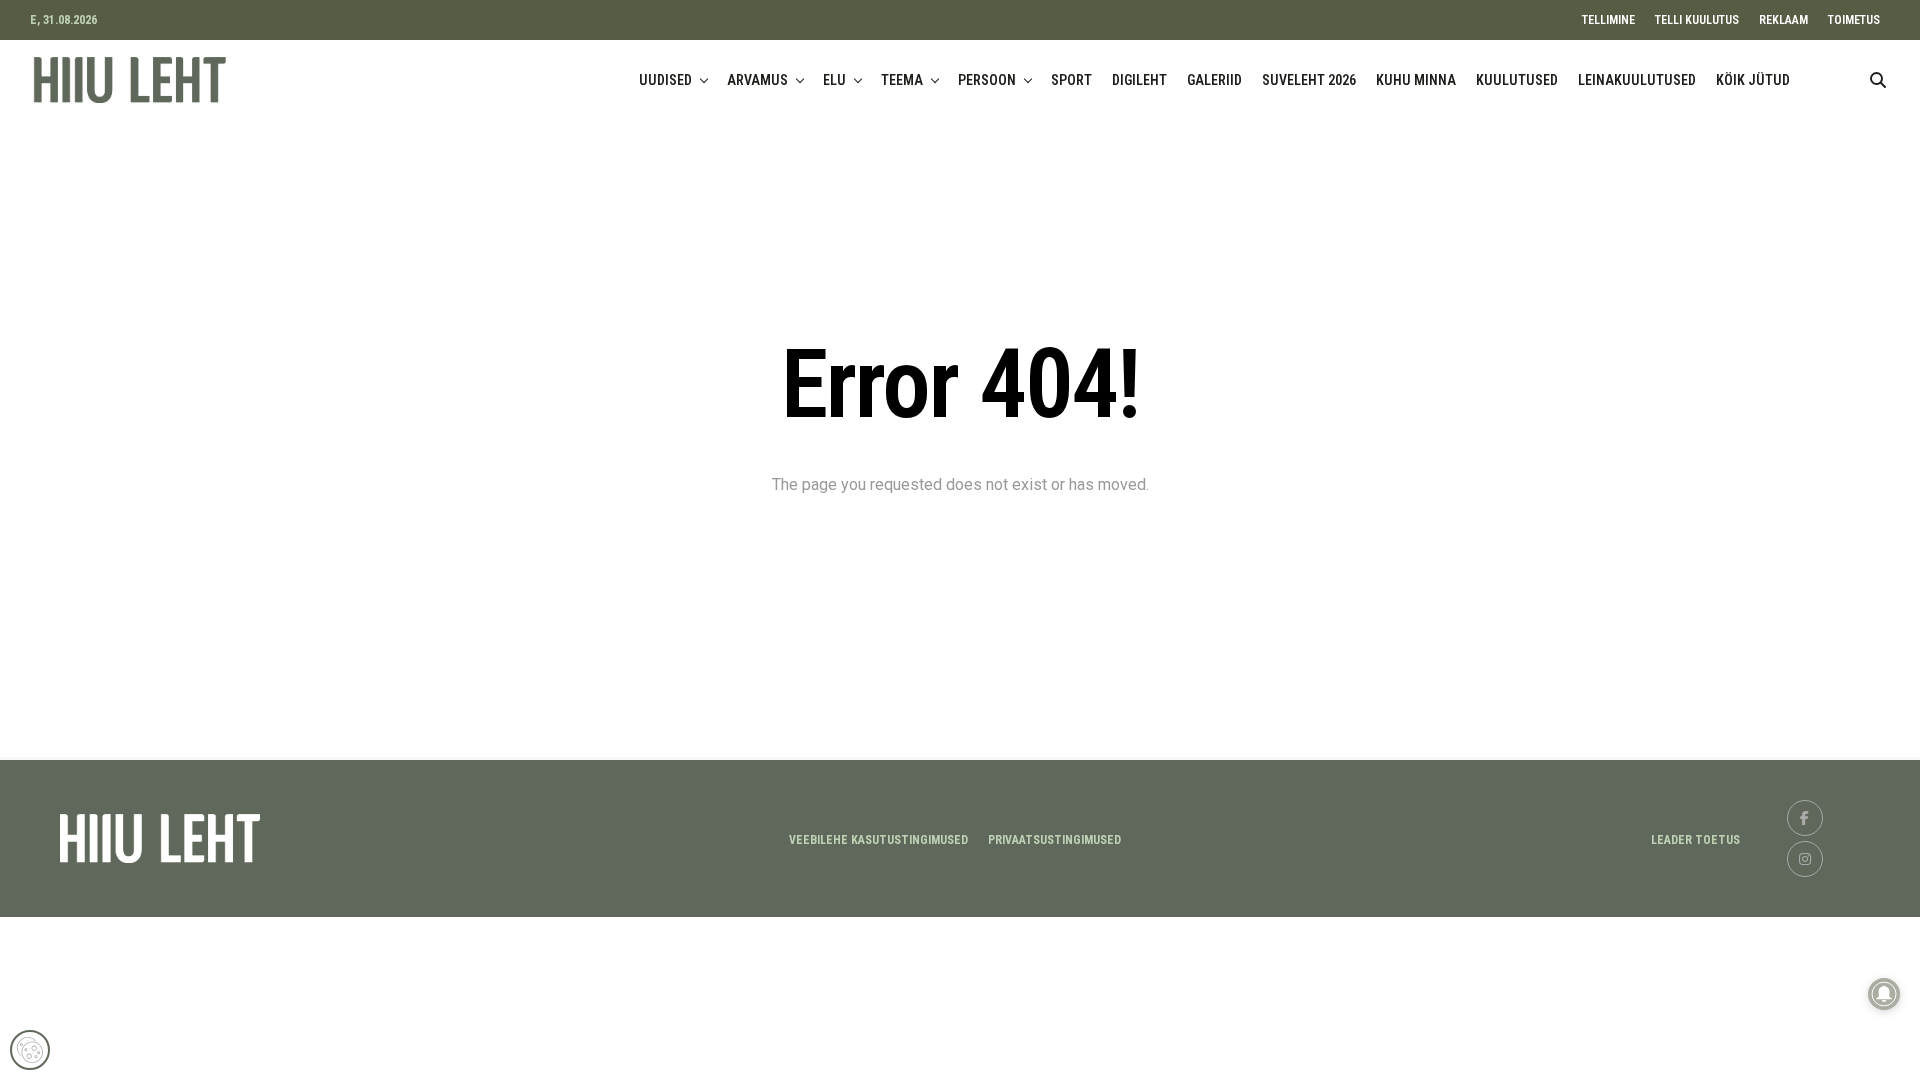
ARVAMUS (757, 80)
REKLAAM (1783, 20)
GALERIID (1214, 80)
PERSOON (987, 80)
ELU (834, 80)
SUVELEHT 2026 (1309, 80)
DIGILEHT (1139, 80)
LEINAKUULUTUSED (1637, 80)
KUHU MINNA (1416, 80)
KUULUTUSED (1517, 80)
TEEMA (902, 80)
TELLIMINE (1608, 20)
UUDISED (665, 80)
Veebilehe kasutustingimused (878, 840)
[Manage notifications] (1884, 994)
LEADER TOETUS (1695, 840)
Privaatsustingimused (1054, 840)
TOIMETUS (1854, 20)
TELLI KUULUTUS (1697, 20)
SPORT (1071, 80)
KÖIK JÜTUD (1753, 80)
